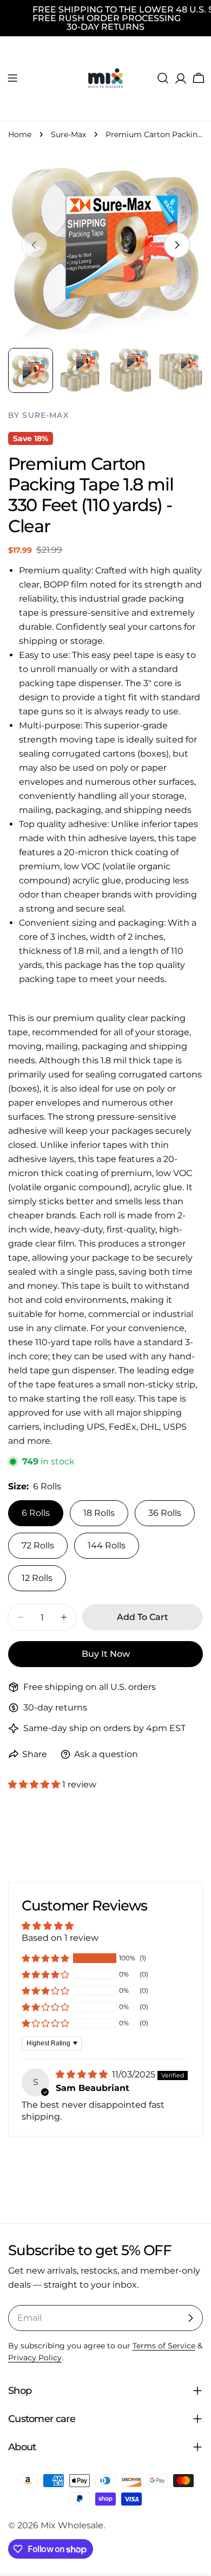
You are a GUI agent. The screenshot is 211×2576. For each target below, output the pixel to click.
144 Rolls (107, 1545)
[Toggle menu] (12, 78)
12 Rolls (37, 1578)
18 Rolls (99, 1513)
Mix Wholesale (72, 2525)
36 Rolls (165, 1513)
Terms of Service (164, 2346)
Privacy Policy (35, 2358)
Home (20, 134)
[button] (35, 1784)
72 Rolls (38, 1545)
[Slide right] (177, 245)
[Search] (163, 78)
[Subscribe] (190, 2318)
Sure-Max (68, 134)
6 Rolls (36, 1513)
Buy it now (106, 1654)
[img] (83, 2074)
